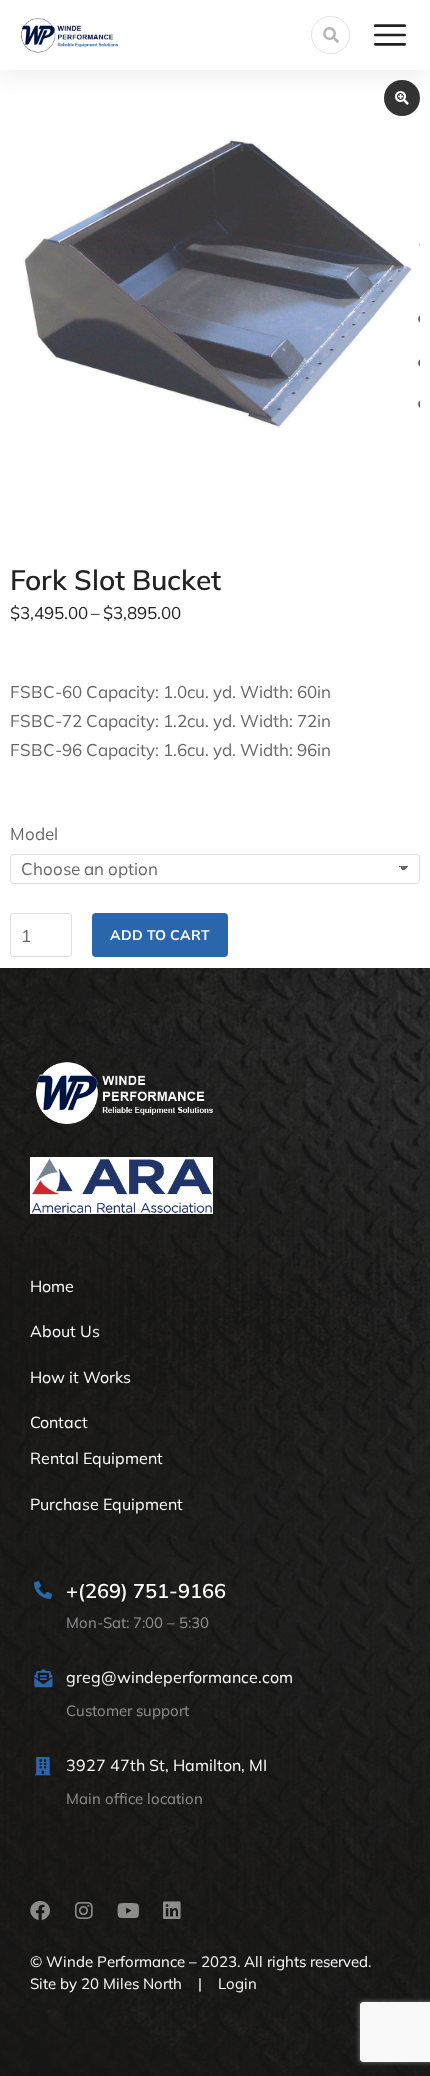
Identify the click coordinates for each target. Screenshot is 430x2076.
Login (237, 1983)
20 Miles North (131, 1983)
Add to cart (160, 935)
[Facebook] (40, 1911)
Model (34, 833)
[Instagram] (84, 1911)
